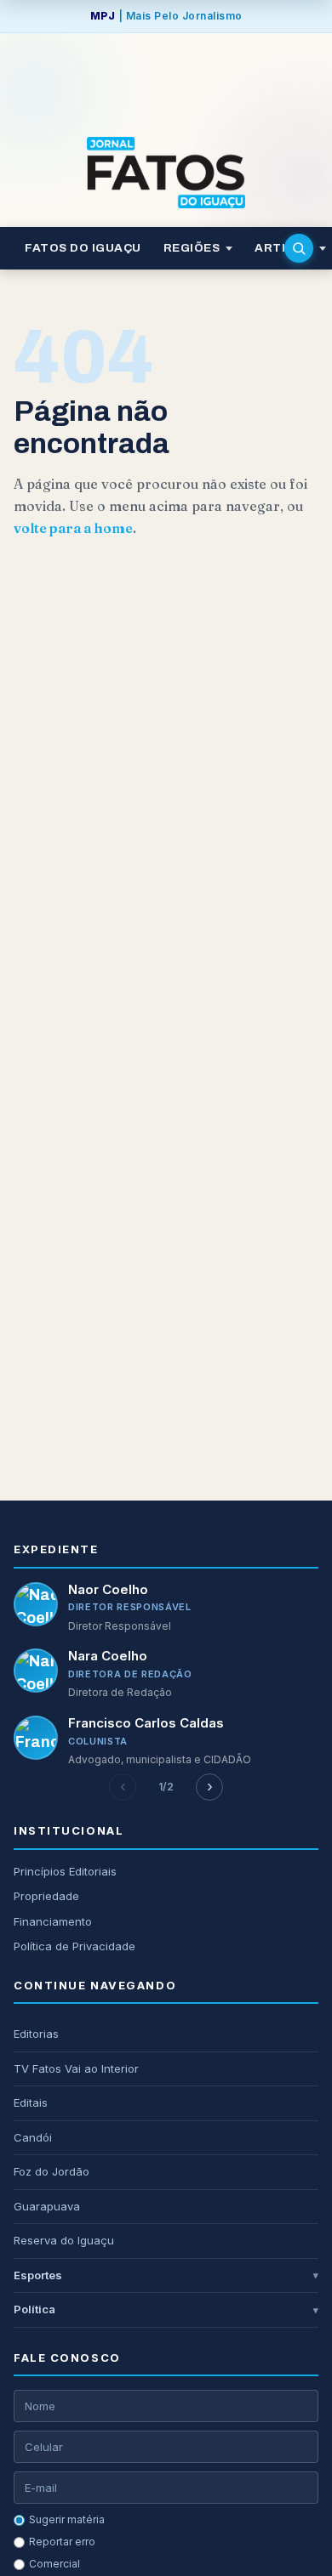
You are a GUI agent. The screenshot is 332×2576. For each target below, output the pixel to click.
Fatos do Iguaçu (83, 248)
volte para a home (73, 528)
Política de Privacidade (74, 1946)
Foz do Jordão (52, 2171)
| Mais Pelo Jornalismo (166, 16)
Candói (33, 2137)
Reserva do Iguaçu (64, 2240)
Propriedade (46, 1896)
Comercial (54, 2564)
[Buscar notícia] (299, 248)
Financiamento (53, 1921)
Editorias (36, 2034)
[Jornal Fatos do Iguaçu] (166, 173)
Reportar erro (62, 2542)
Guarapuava (47, 2206)
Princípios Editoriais (65, 1871)
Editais (31, 2102)
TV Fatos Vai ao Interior (76, 2068)
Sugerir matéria (67, 2519)
